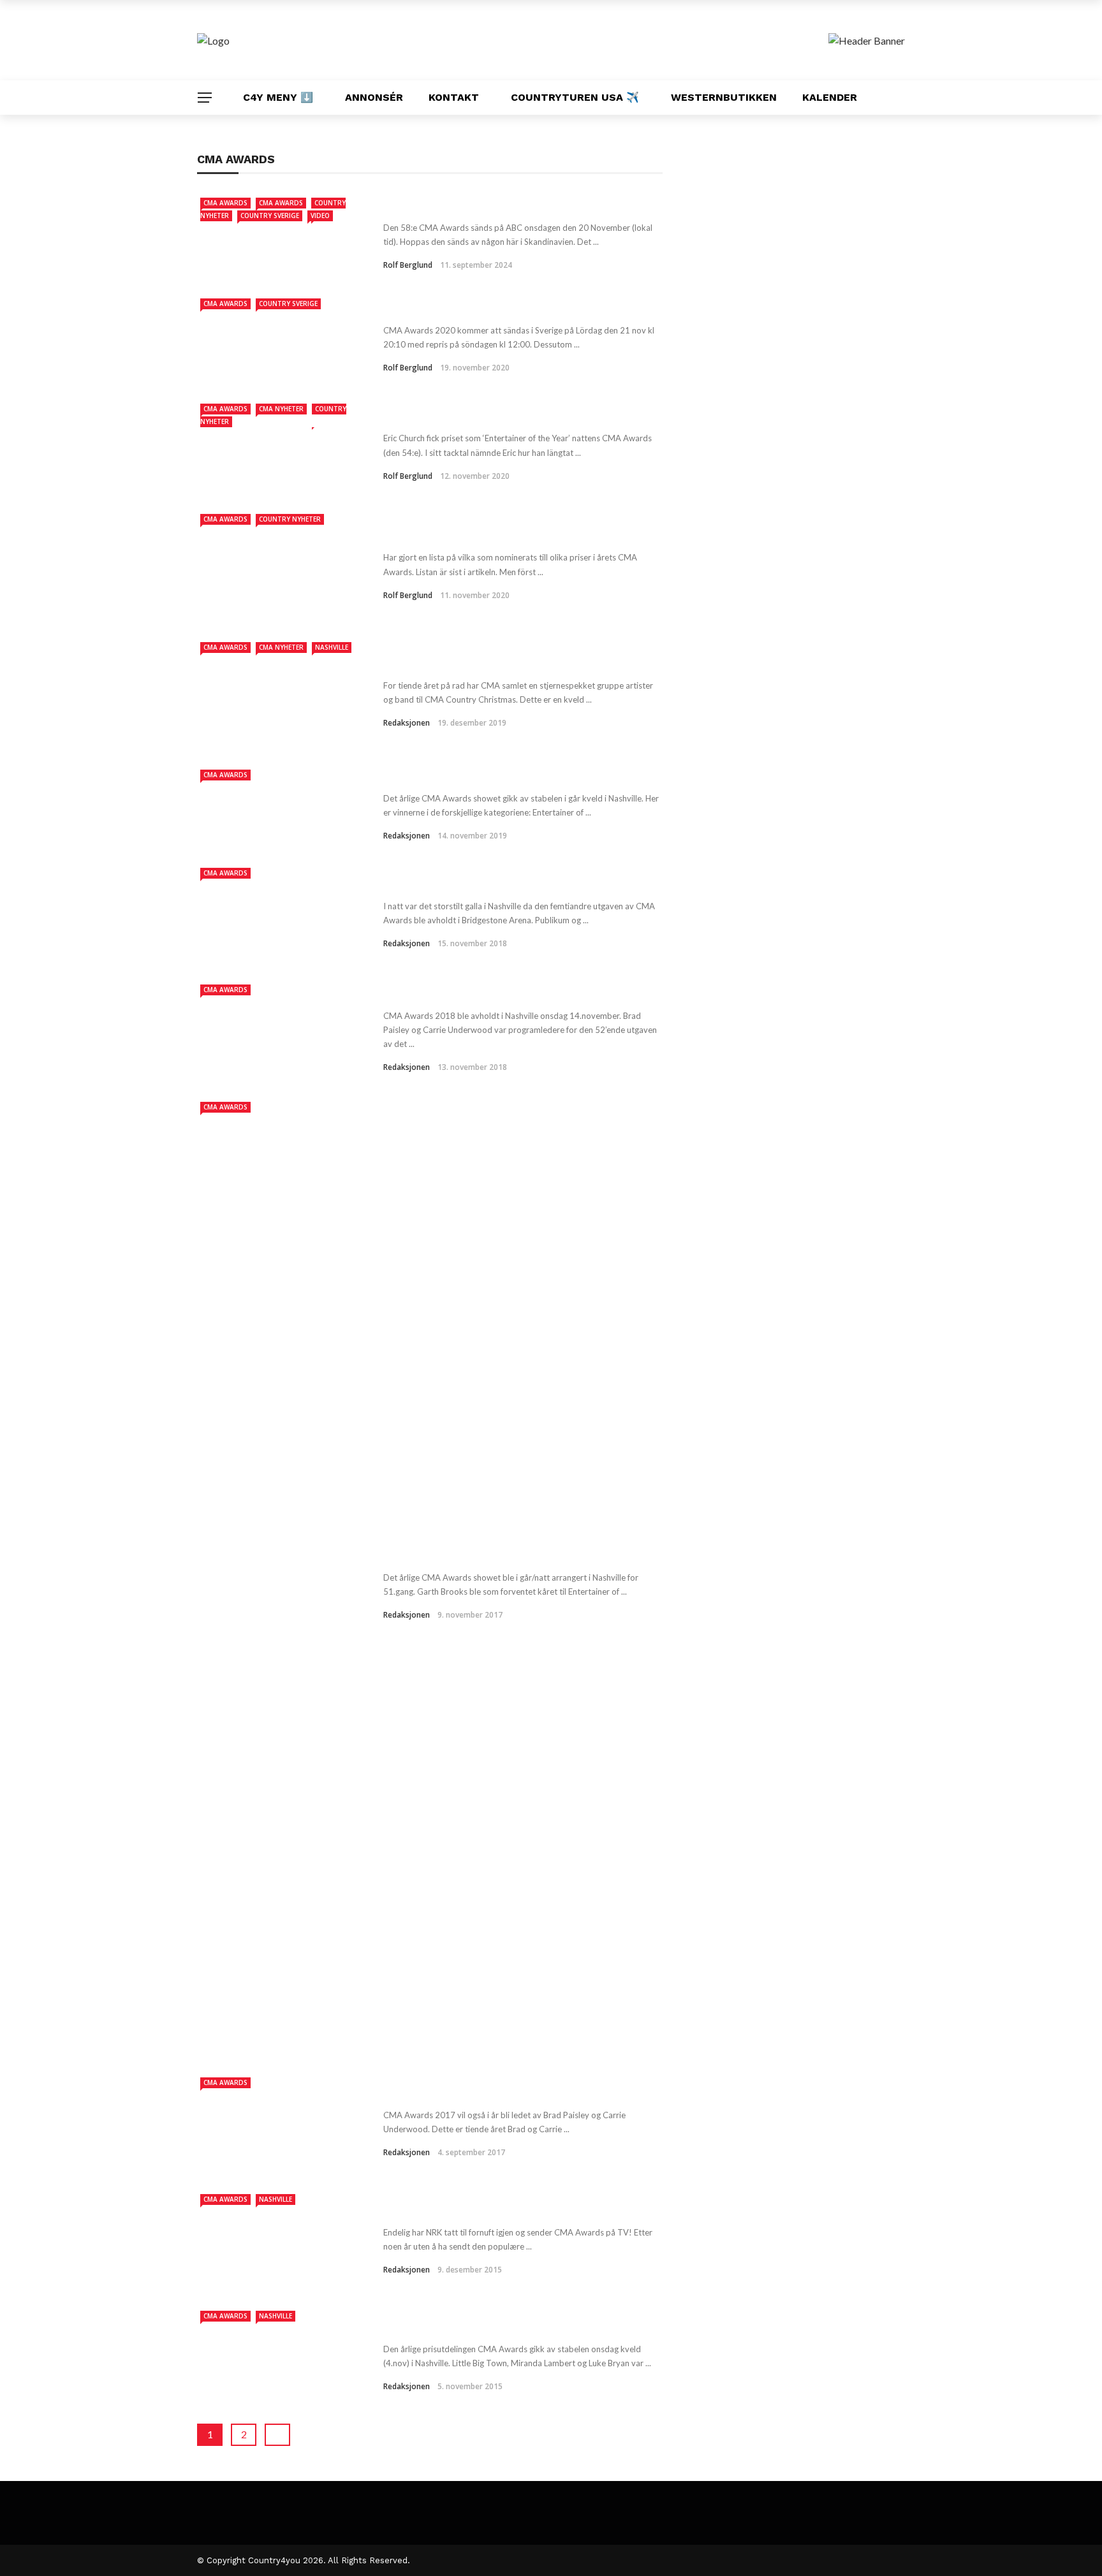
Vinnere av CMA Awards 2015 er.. (487, 2326)
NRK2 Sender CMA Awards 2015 (483, 2209)
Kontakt (454, 97)
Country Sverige (270, 216)
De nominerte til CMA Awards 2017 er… (507, 2092)
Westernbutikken (724, 97)
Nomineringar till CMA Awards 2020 (496, 534)
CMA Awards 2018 (441, 993)
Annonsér (374, 97)
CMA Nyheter (281, 409)
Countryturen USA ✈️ (575, 97)
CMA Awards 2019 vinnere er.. (477, 775)
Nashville (332, 647)
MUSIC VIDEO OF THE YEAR (468, 205)
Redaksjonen (407, 723)
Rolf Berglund (408, 265)
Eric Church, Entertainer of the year (495, 415)
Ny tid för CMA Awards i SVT (474, 307)
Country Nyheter (290, 519)
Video (320, 216)
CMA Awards (225, 203)
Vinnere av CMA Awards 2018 (476, 883)
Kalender (830, 97)
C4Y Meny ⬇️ (278, 97)
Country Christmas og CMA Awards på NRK (518, 662)
